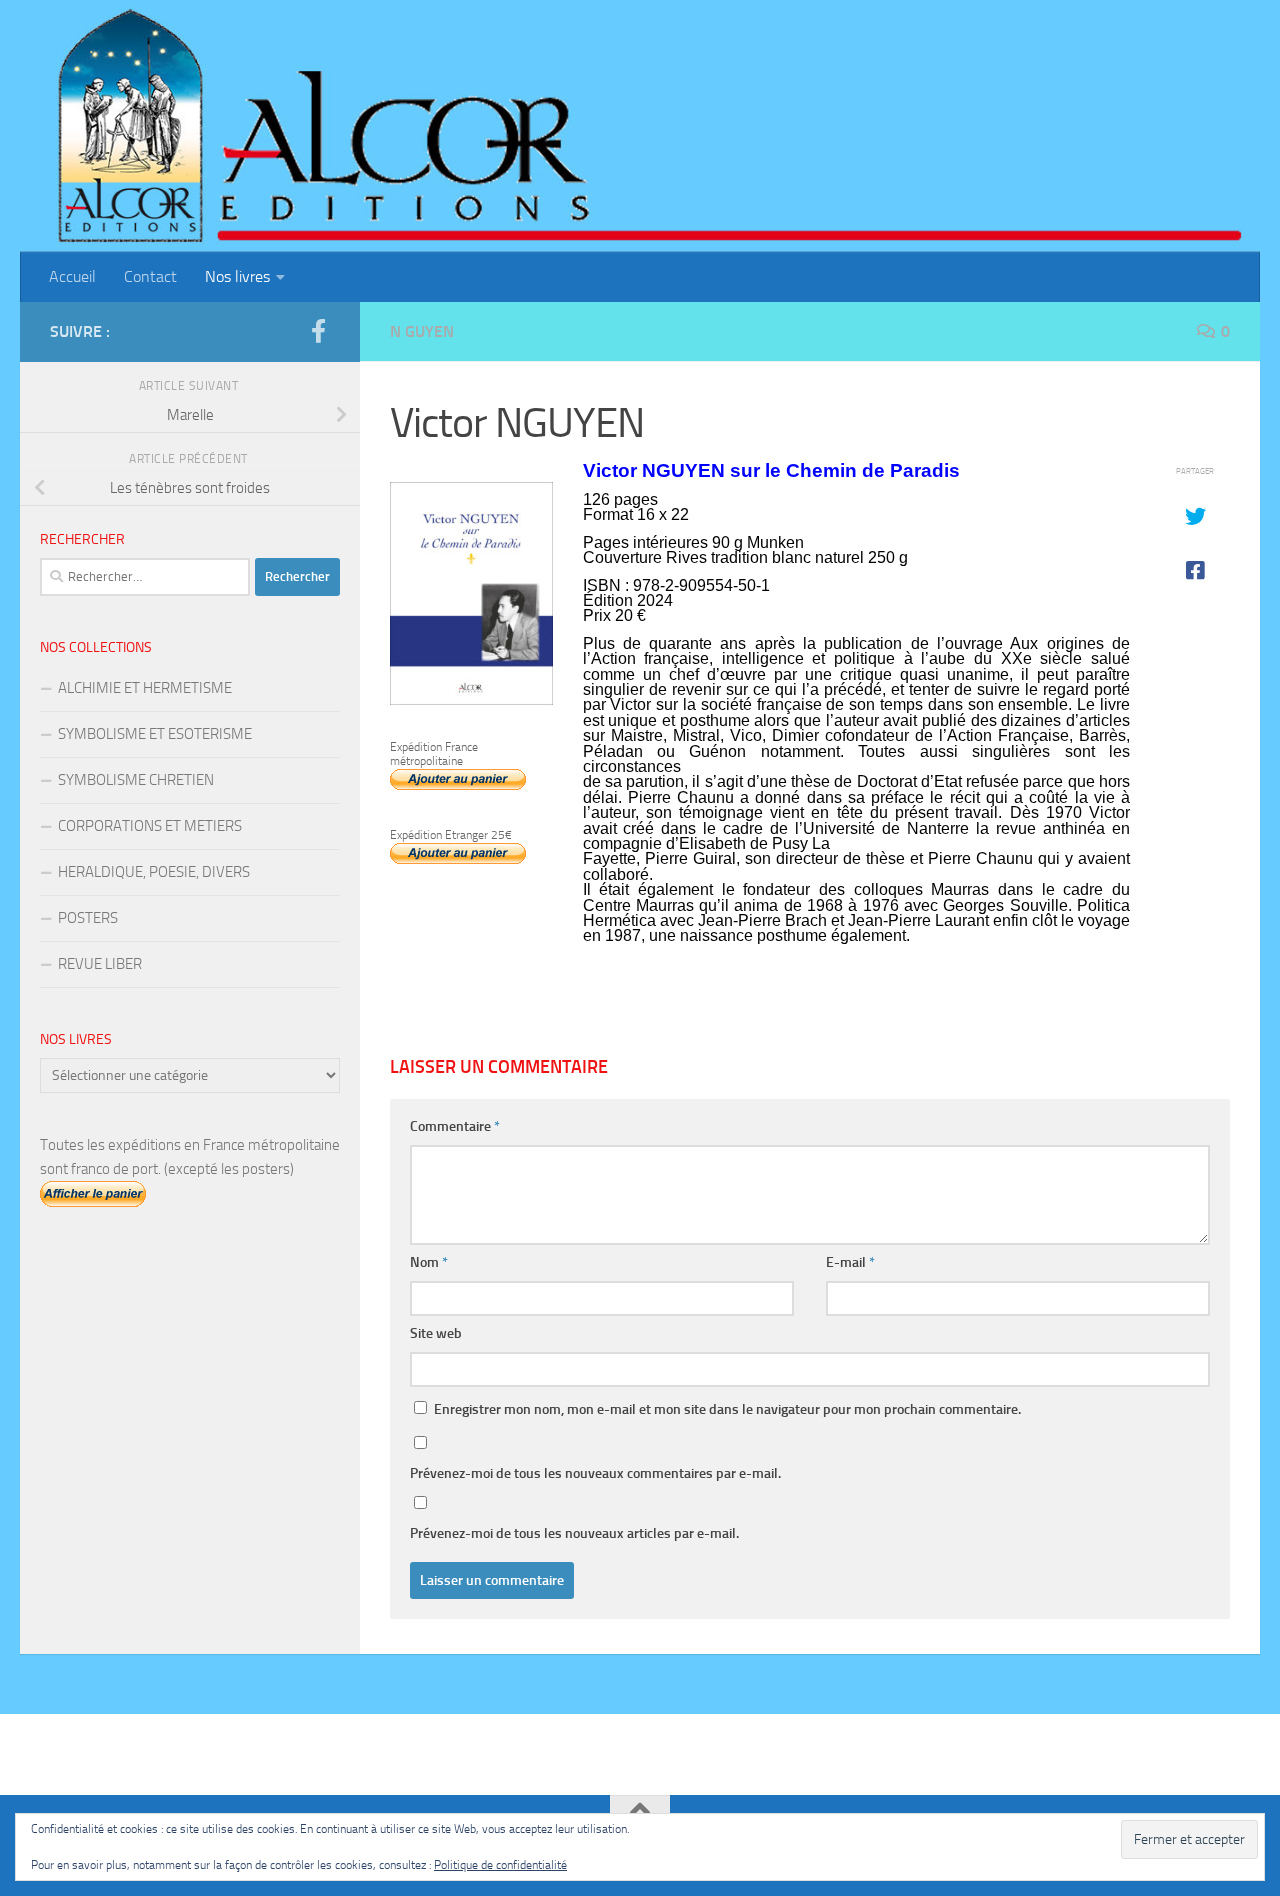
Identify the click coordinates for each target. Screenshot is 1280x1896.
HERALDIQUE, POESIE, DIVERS (154, 872)
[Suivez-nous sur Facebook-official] (318, 331)
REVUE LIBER (100, 964)
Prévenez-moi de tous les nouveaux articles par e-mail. (574, 1533)
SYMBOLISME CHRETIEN (136, 780)
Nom (429, 1262)
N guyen (422, 331)
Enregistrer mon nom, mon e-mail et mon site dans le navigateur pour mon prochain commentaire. (727, 1409)
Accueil (72, 276)
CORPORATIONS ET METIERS (150, 826)
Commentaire (455, 1126)
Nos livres (237, 276)
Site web (436, 1333)
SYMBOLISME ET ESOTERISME (155, 734)
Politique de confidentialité (500, 1865)
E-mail (850, 1262)
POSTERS (88, 918)
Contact (150, 276)
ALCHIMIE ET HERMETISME (145, 688)
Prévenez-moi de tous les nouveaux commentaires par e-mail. (595, 1473)
